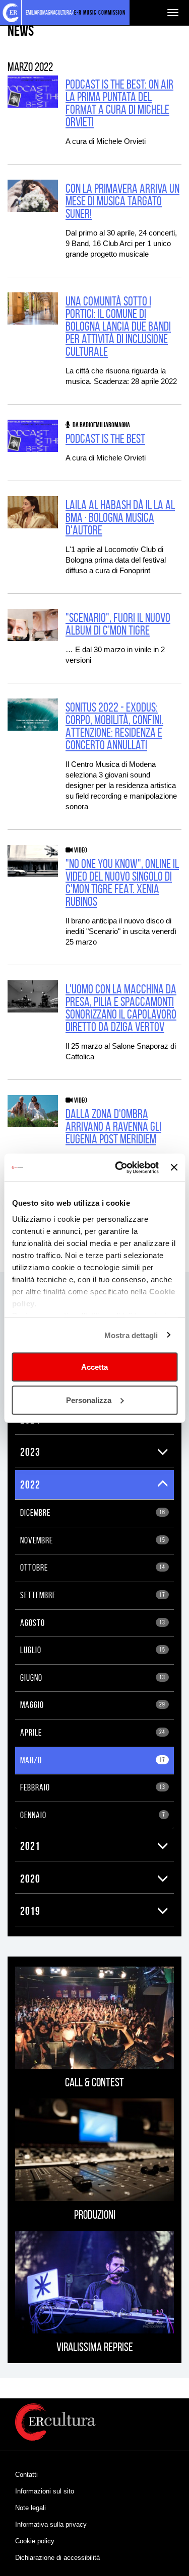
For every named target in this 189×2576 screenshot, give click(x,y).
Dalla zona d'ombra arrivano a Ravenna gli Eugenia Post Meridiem (113, 1126)
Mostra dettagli (131, 1335)
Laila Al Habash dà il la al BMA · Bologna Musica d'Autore (120, 518)
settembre (93, 1595)
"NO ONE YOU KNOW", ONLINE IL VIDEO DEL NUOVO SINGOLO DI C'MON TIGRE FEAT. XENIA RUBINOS (122, 883)
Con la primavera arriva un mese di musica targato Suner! (122, 201)
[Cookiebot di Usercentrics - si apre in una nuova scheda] (119, 1167)
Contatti (26, 2475)
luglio (93, 1650)
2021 (30, 1846)
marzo (93, 1760)
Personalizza (89, 1400)
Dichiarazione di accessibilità (57, 2558)
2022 (30, 1485)
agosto (93, 1623)
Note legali (30, 2508)
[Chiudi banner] (174, 1167)
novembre (93, 1540)
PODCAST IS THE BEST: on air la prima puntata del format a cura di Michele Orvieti (119, 103)
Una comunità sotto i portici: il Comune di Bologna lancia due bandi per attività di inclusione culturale (118, 326)
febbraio (93, 1787)
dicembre (93, 1513)
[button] (163, 1452)
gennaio (93, 1815)
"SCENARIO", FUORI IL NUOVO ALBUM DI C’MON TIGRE (118, 624)
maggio (93, 1705)
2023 (30, 1452)
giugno (93, 1678)
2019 (30, 1911)
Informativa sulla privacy (51, 2524)
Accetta (94, 1367)
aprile (93, 1733)
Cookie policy (35, 2541)
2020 (30, 1879)
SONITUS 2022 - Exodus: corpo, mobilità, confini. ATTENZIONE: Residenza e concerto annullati (114, 726)
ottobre (93, 1568)
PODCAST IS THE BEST (105, 439)
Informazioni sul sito (45, 2491)
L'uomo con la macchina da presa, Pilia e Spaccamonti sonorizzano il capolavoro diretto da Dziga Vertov (121, 1008)
